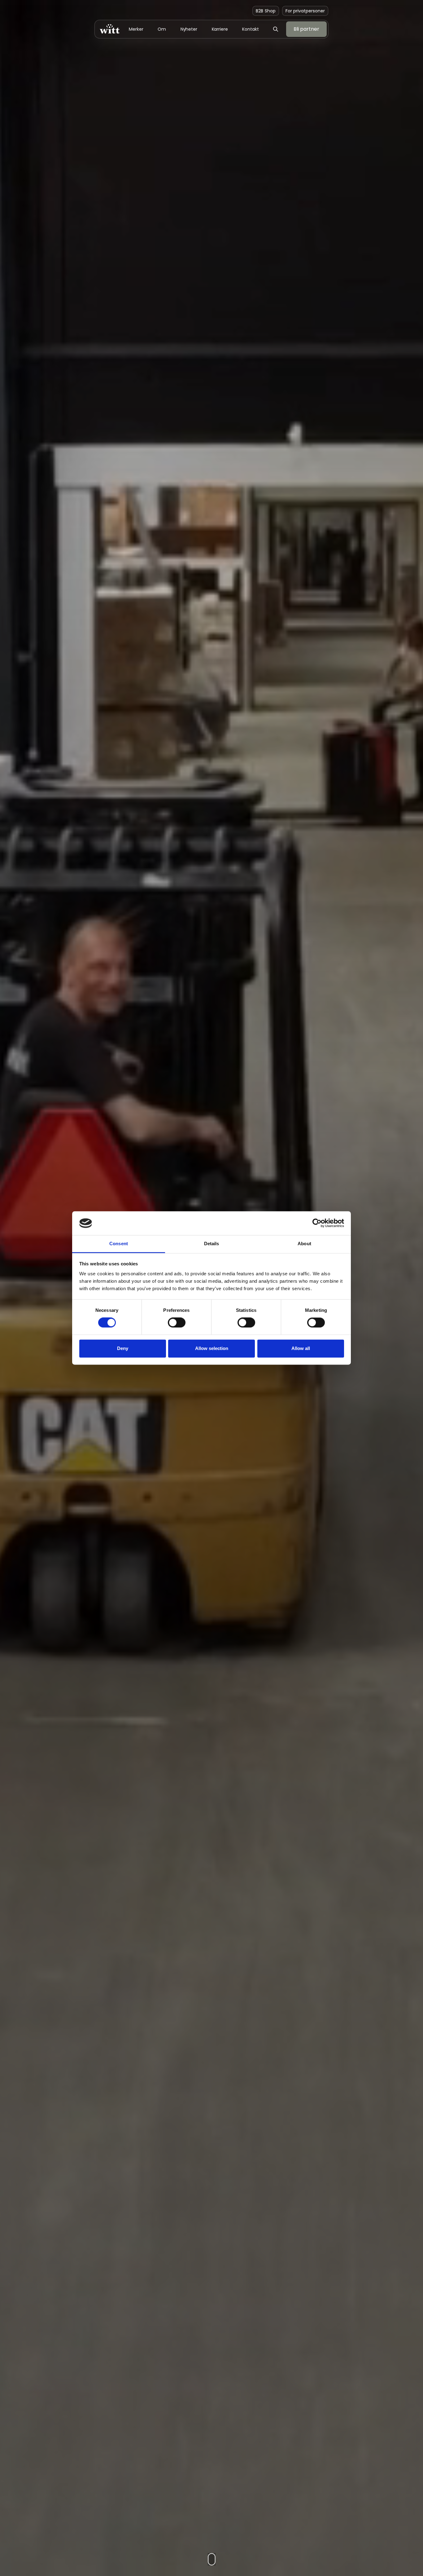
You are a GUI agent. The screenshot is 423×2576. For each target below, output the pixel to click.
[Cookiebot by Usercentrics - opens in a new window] (317, 1223)
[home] (110, 29)
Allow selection (212, 1348)
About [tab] (304, 1244)
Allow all (301, 1348)
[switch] (177, 1323)
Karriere (220, 29)
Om (162, 29)
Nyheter (189, 29)
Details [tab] (212, 1244)
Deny (123, 1348)
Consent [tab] (119, 1244)
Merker (136, 29)
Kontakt (250, 29)
